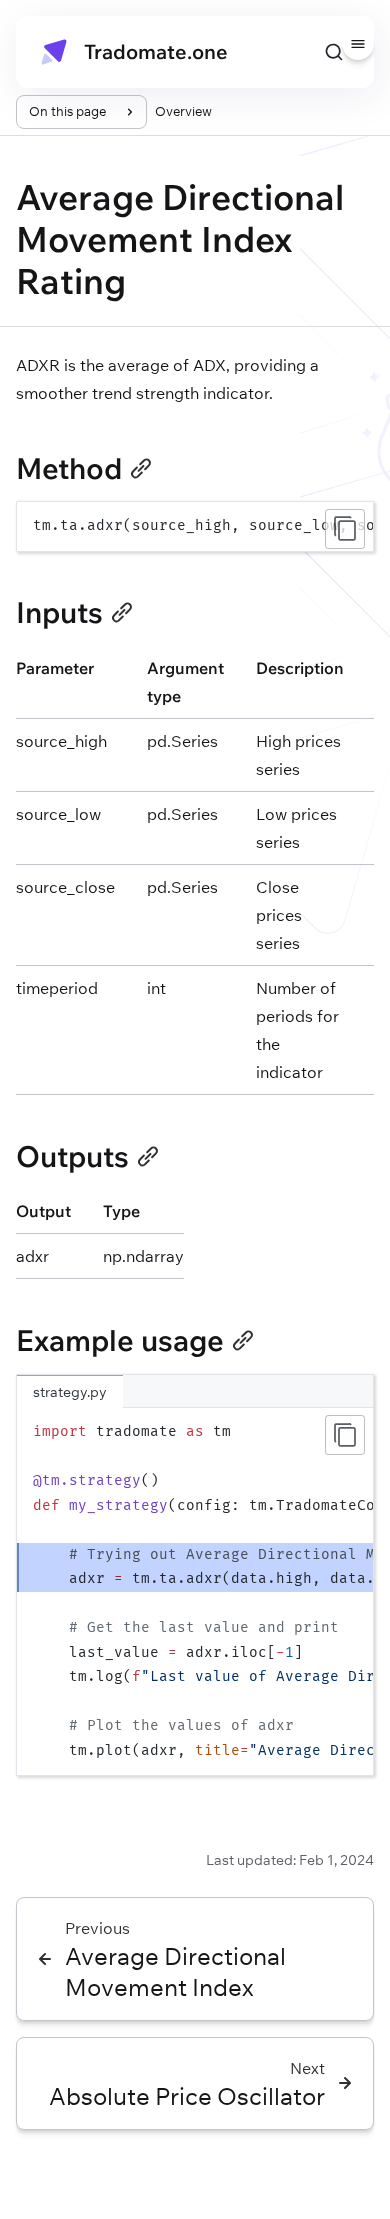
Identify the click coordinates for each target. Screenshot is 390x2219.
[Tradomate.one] (54, 52)
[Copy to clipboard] (345, 529)
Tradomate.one (156, 52)
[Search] (334, 52)
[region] (195, 526)
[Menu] (358, 44)
